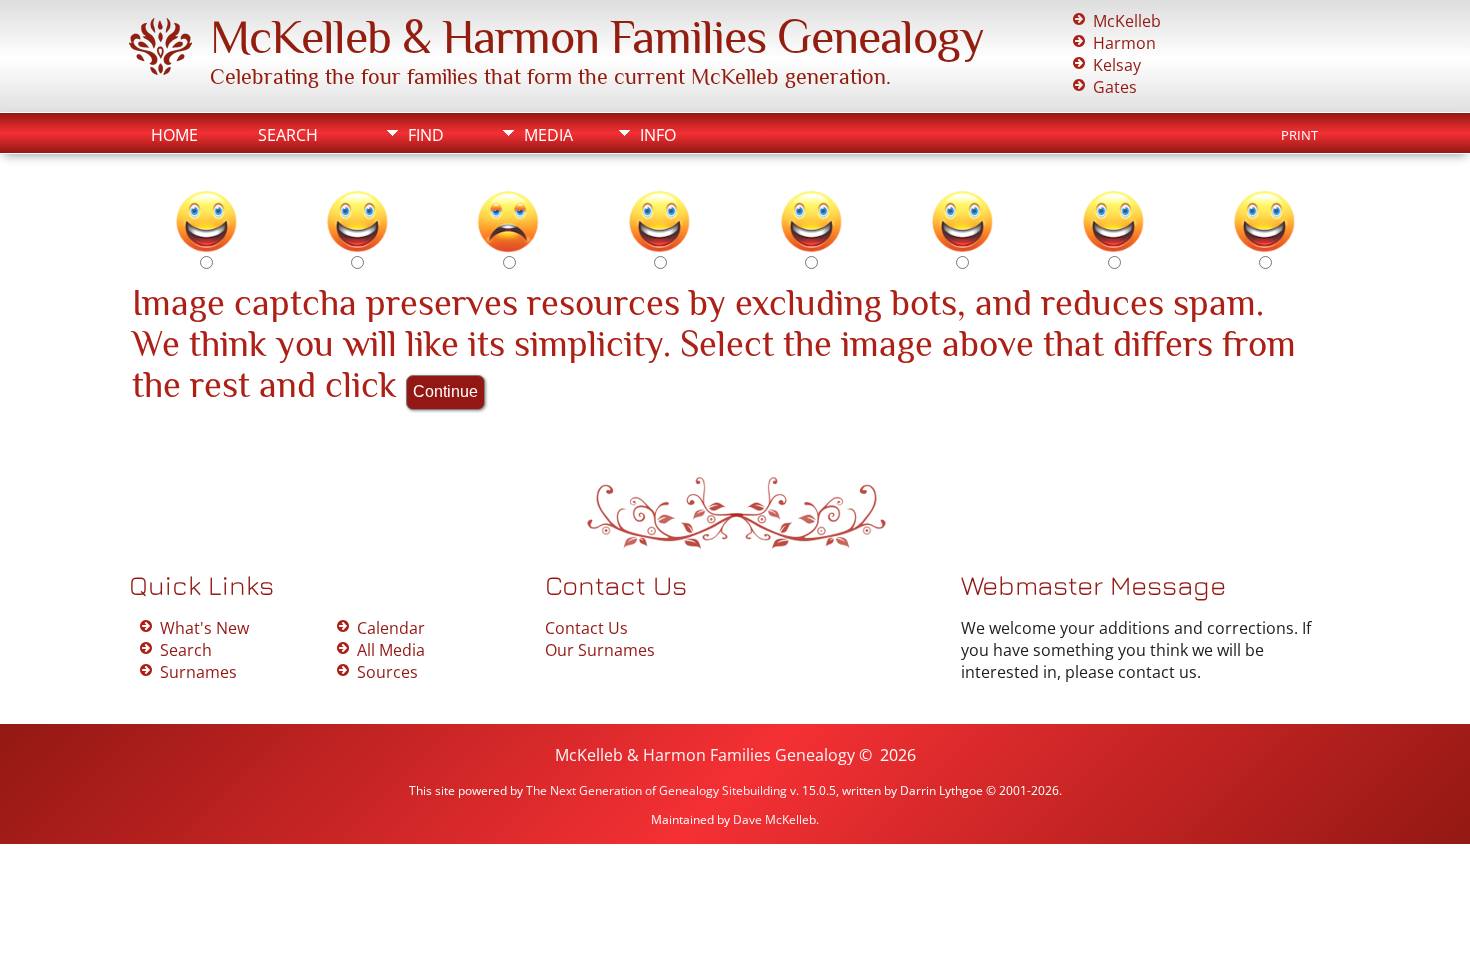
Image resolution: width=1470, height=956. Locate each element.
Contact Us (586, 628)
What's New (204, 628)
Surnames (198, 672)
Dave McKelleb (774, 819)
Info (658, 135)
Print (1299, 135)
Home (174, 135)
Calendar (391, 628)
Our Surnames (600, 650)
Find (426, 135)
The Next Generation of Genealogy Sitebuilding (656, 790)
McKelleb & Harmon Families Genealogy (597, 37)
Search (288, 135)
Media (548, 135)
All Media (391, 650)
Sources (387, 672)
